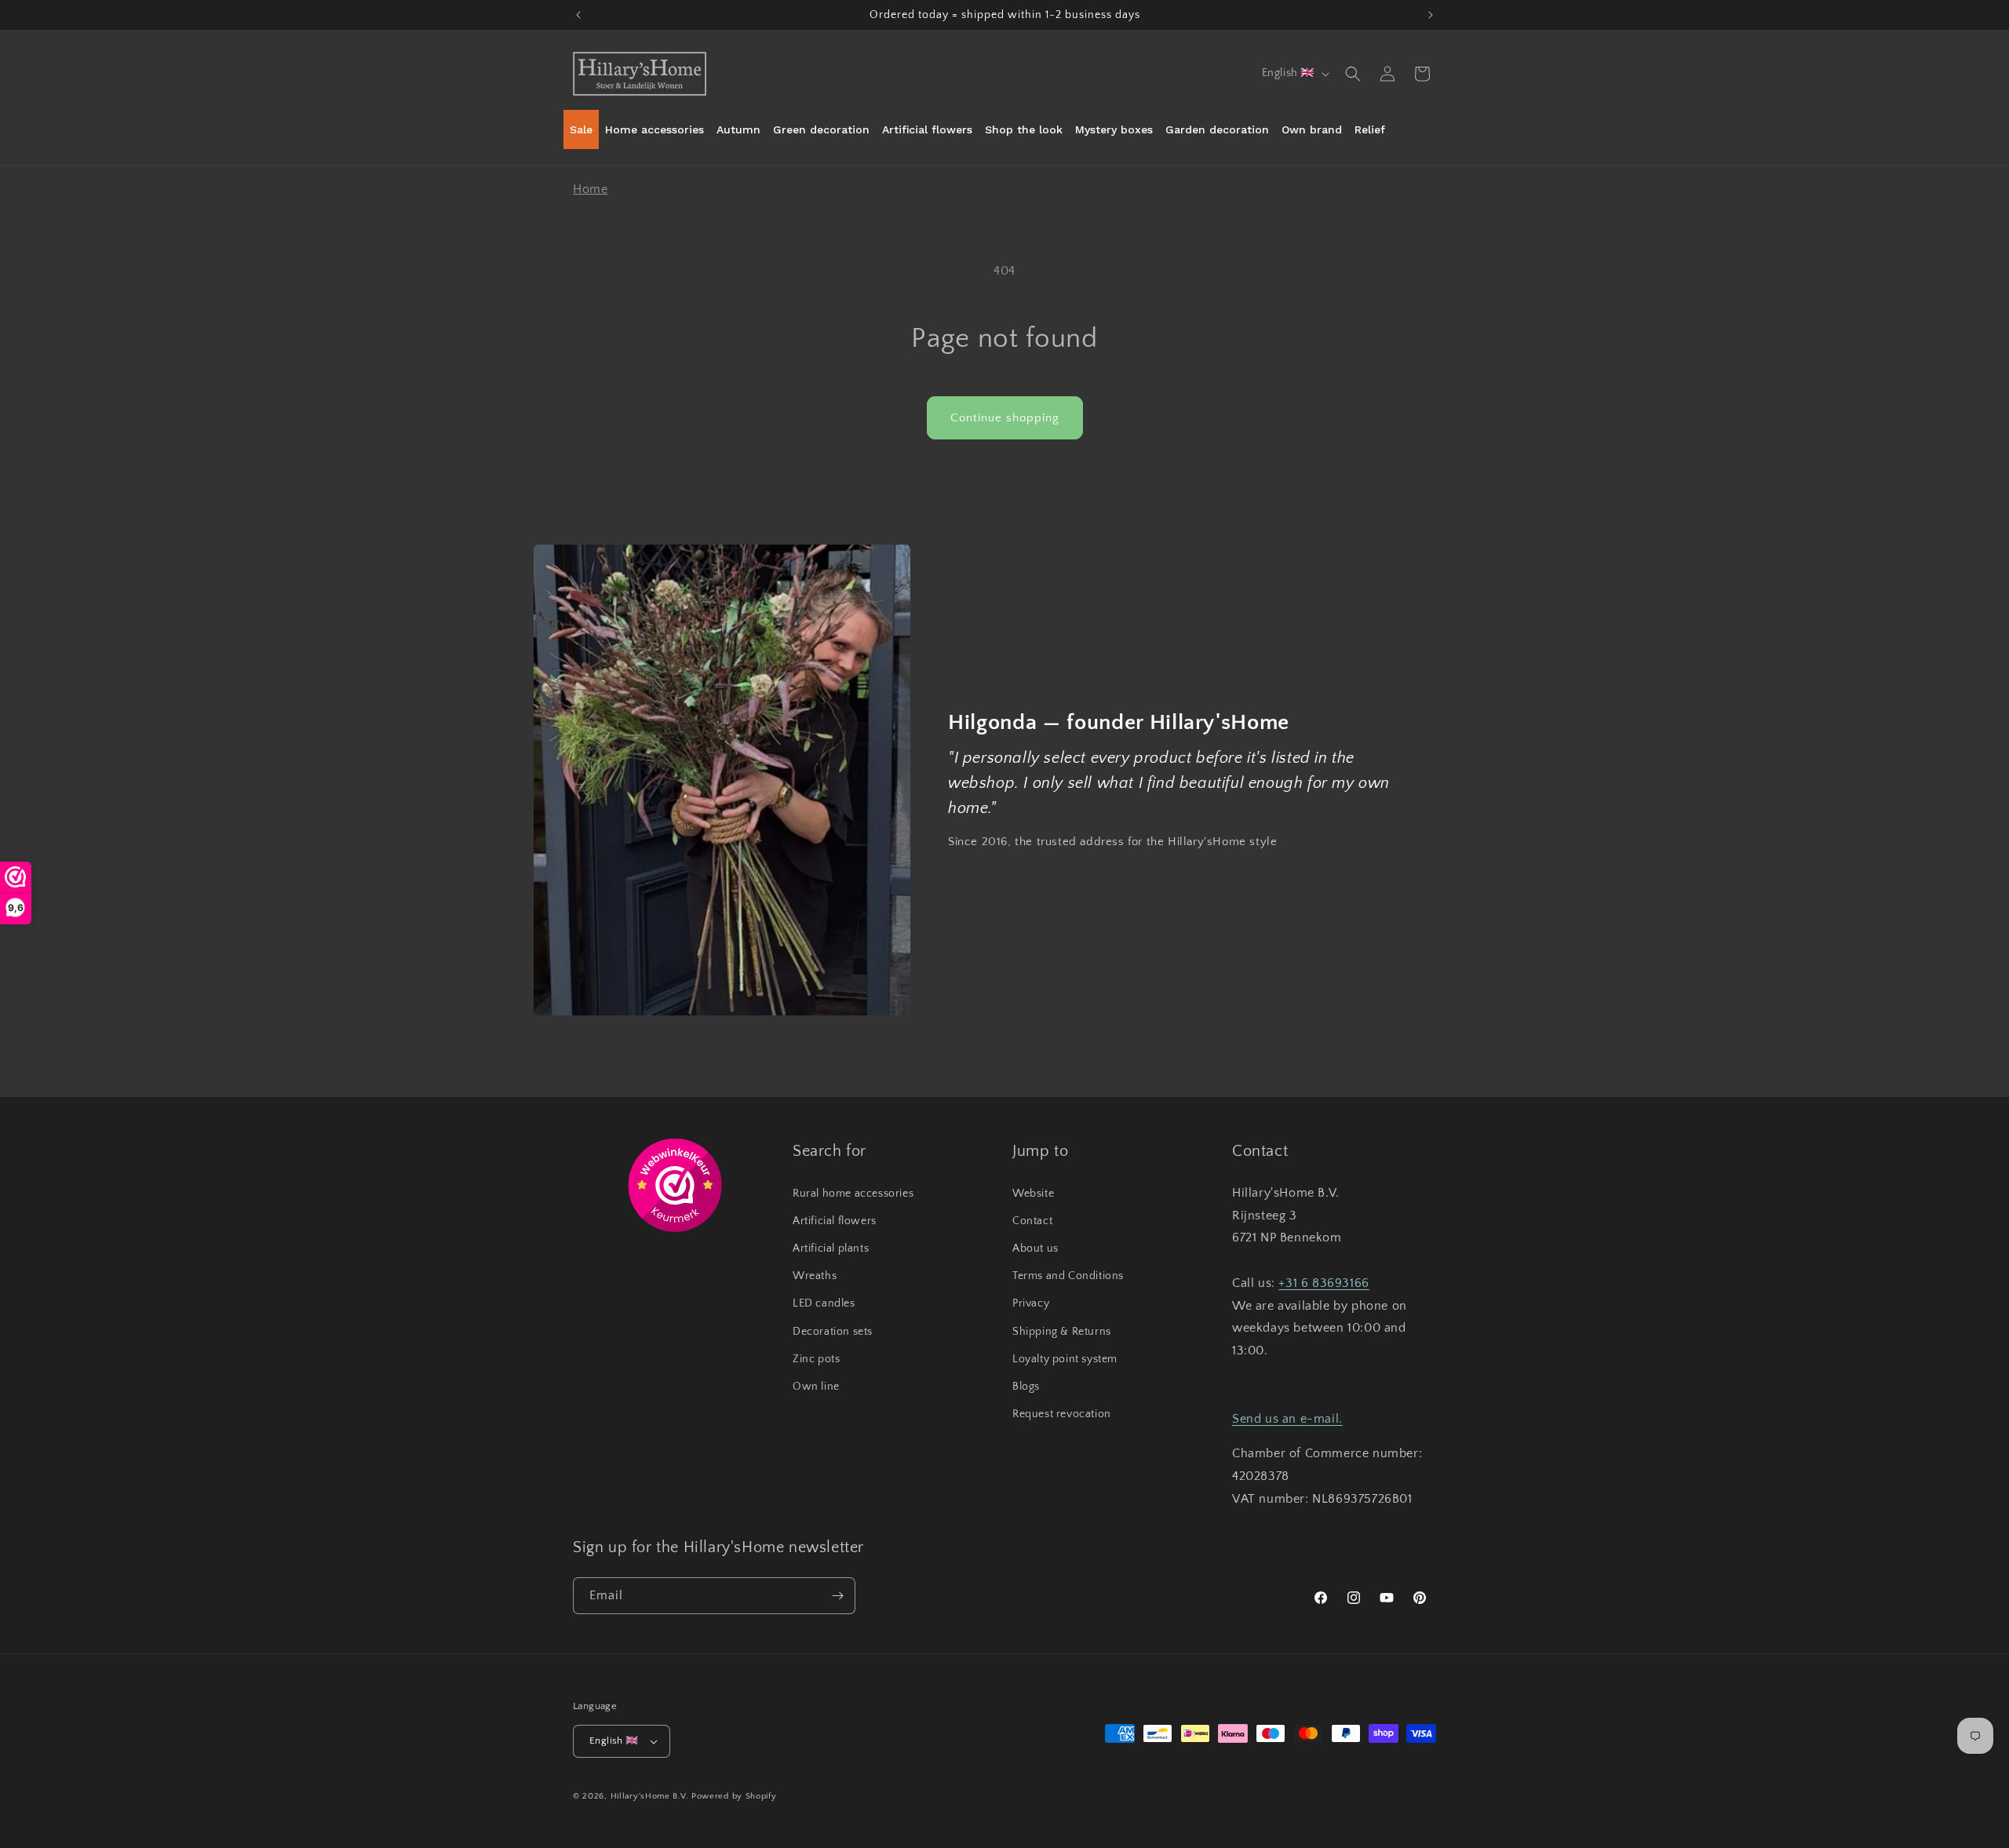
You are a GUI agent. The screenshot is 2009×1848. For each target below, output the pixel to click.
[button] (1353, 74)
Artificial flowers (835, 1221)
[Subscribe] (837, 1596)
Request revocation (1062, 1414)
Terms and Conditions (1068, 1276)
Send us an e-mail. (1287, 1419)
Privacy (1031, 1303)
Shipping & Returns (1062, 1332)
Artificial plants (831, 1248)
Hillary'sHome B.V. (650, 1796)
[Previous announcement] (578, 15)
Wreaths (815, 1276)
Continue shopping (1005, 418)
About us (1035, 1248)
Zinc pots (816, 1359)
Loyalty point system (1065, 1359)
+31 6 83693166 (1324, 1283)
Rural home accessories (853, 1194)
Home (590, 189)
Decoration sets (833, 1332)
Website (1033, 1194)
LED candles (824, 1303)
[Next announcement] (1431, 15)
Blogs (1026, 1387)
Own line (816, 1387)
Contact (1032, 1221)
